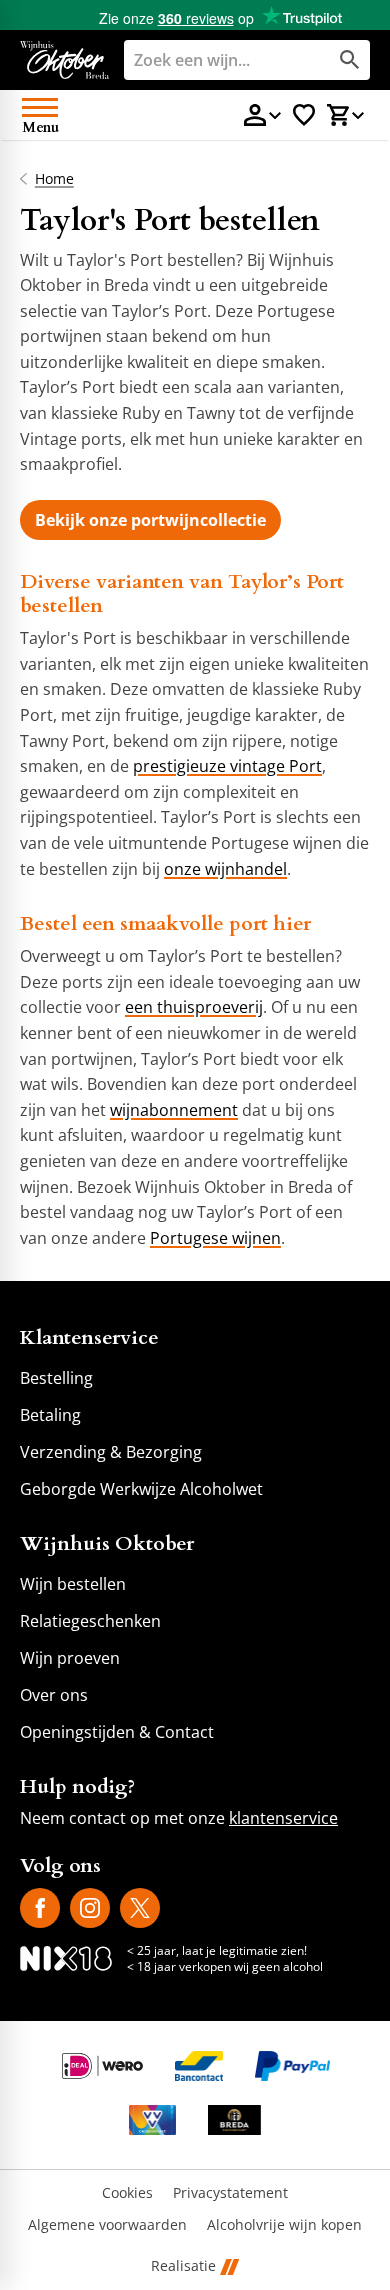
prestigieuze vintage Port (227, 766)
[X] (140, 1908)
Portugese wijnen (215, 1238)
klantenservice (283, 1818)
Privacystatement (230, 2193)
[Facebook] (40, 1908)
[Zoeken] (350, 60)
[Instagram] (90, 1908)
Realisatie (183, 2266)
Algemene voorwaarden (107, 2225)
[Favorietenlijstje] (304, 115)
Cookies (127, 2193)
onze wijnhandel (225, 869)
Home (54, 179)
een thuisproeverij (194, 1007)
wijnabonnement (174, 1110)
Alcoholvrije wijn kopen (284, 2225)
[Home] (64, 60)
